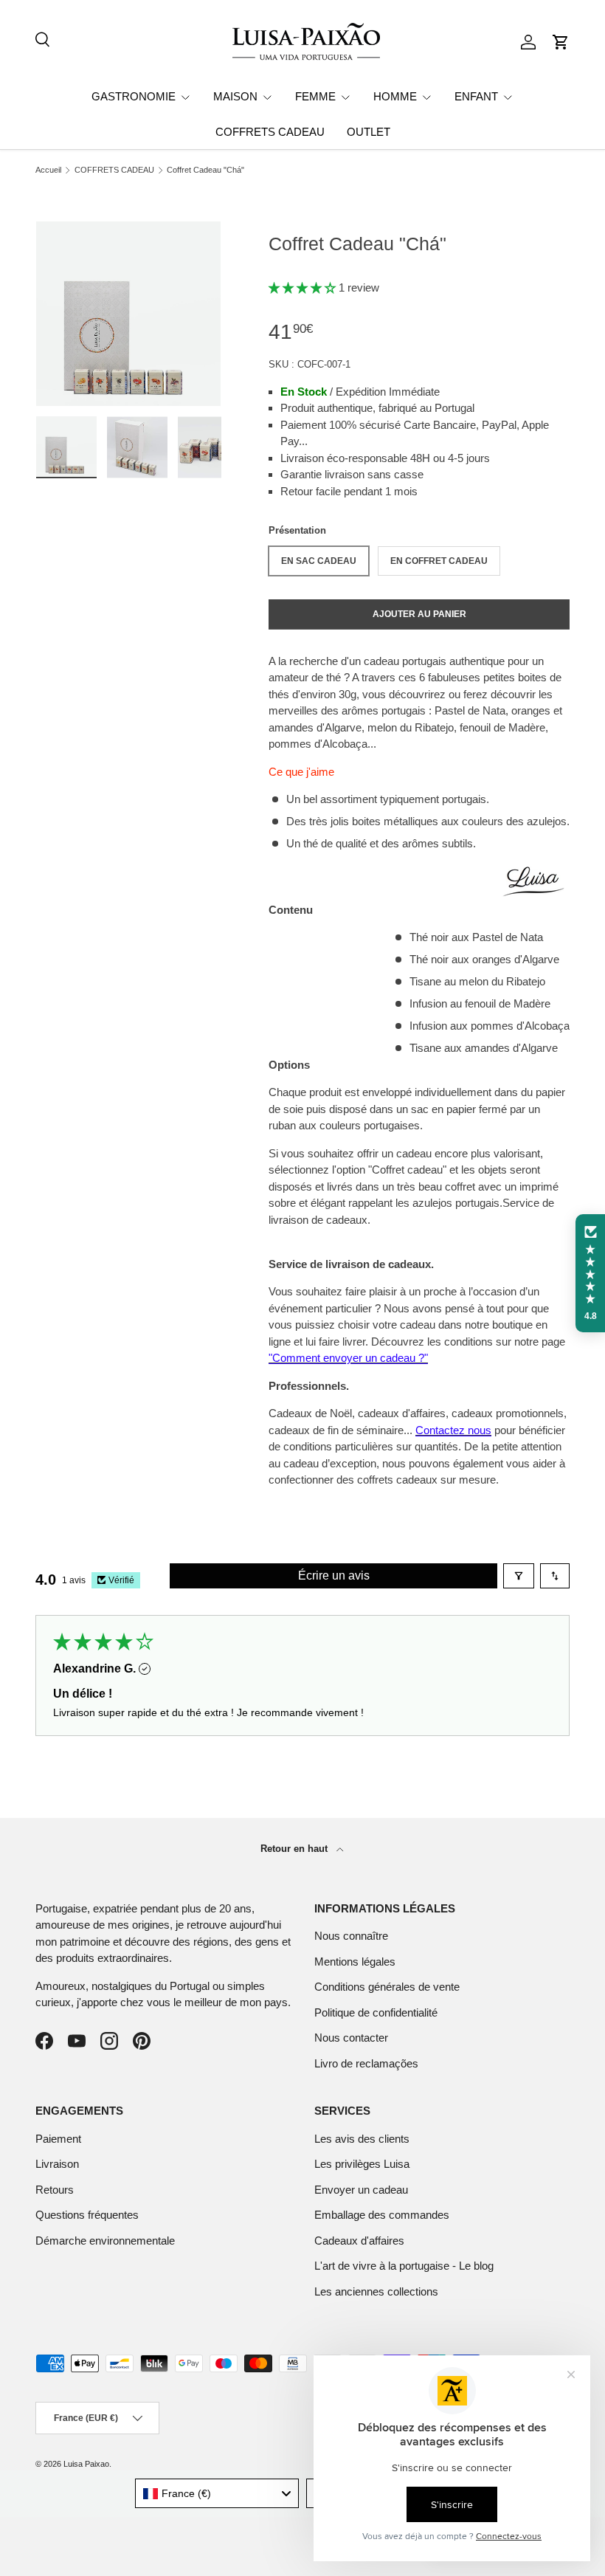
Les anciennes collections (376, 2291)
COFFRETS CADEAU (270, 132)
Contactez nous (453, 1430)
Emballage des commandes (382, 2215)
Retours (55, 2190)
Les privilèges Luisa (362, 2164)
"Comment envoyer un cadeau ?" (348, 1358)
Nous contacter (351, 2038)
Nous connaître (351, 1936)
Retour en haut (295, 1849)
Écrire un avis (334, 1575)
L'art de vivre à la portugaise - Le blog (404, 2266)
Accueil (48, 170)
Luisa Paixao (86, 2464)
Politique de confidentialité (376, 2012)
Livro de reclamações (366, 2063)
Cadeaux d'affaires (359, 2241)
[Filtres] (519, 1576)
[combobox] (217, 2493)
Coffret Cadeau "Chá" (205, 170)
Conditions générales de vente (387, 1987)
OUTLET (369, 132)
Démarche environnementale (105, 2241)
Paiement (58, 2139)
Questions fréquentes (87, 2215)
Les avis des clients (362, 2139)
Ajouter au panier (419, 614)
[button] (561, 42)
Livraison (57, 2164)
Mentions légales (355, 1962)
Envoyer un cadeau (361, 2190)
